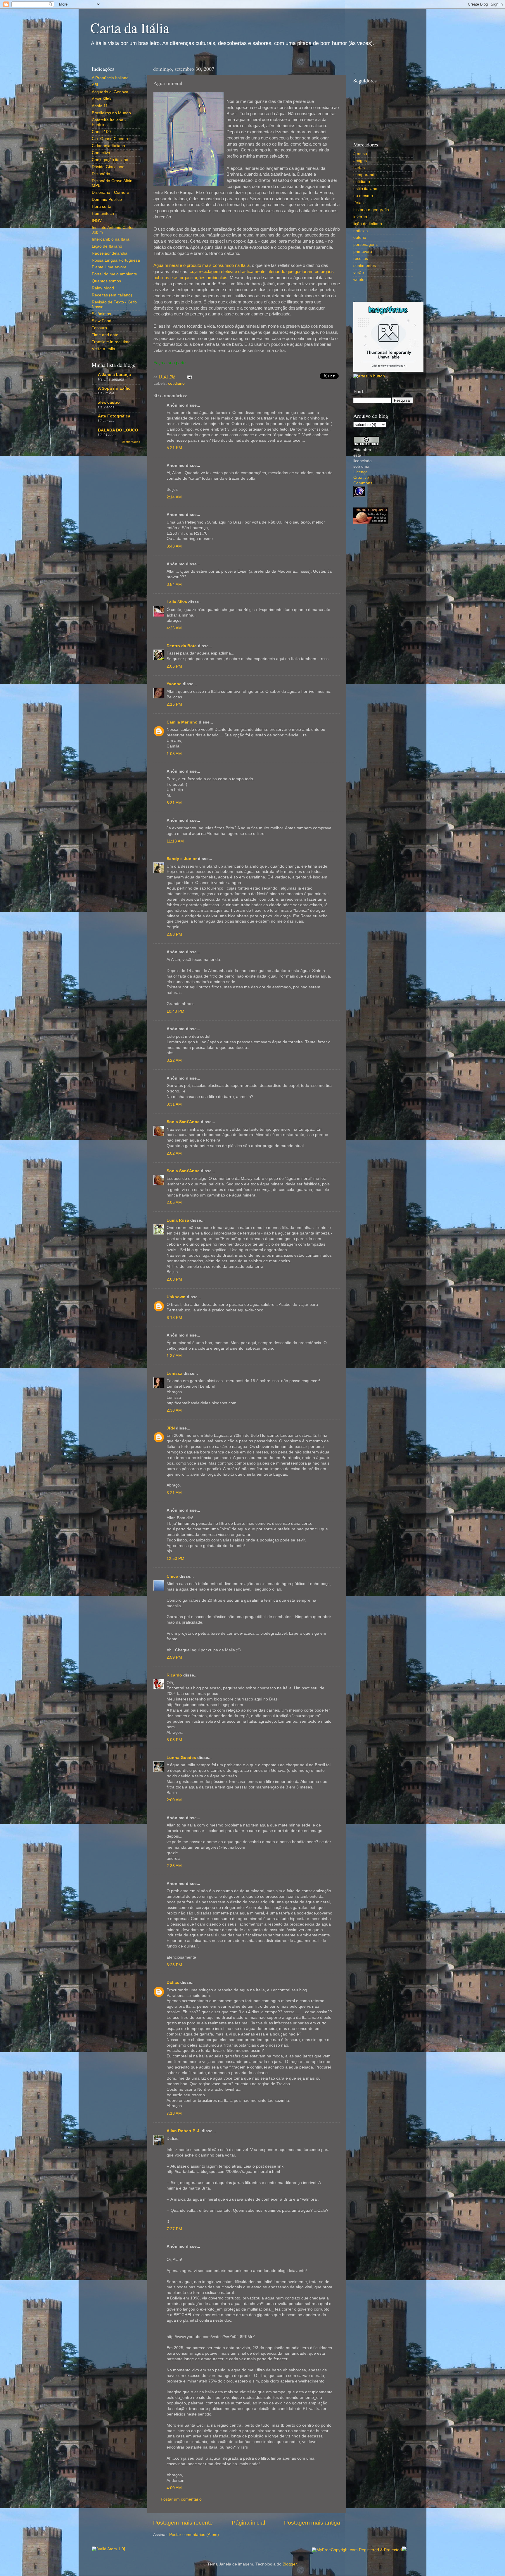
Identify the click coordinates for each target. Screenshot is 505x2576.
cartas (359, 168)
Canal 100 (101, 132)
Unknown (176, 1297)
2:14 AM (174, 497)
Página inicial (248, 2523)
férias (358, 203)
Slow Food (102, 321)
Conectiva (101, 153)
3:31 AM (174, 1104)
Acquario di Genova (110, 92)
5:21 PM (174, 448)
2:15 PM (174, 704)
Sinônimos (101, 314)
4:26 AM (174, 628)
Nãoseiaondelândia (110, 253)
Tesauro (99, 328)
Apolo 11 (100, 106)
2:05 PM (174, 666)
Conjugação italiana (110, 160)
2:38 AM (174, 1410)
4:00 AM (174, 2488)
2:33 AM (174, 1866)
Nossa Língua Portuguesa (116, 260)
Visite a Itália (103, 349)
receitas (361, 259)
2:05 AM (174, 1202)
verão (359, 273)
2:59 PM (174, 1657)
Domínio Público (107, 200)
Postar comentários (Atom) (194, 2535)
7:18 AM (174, 2113)
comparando (365, 175)
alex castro (109, 402)
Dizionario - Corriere (110, 192)
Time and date (105, 335)
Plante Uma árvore (109, 267)
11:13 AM (175, 841)
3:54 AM (174, 585)
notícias (360, 231)
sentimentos (365, 266)
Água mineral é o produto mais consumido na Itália (202, 265)
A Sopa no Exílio (114, 388)
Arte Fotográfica (114, 416)
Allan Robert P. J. (184, 2131)
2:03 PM (174, 1279)
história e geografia (371, 210)
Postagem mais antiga (312, 2523)
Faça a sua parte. (170, 363)
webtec (360, 280)
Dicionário (101, 174)
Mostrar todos (131, 442)
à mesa (360, 154)
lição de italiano (368, 224)
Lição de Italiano (107, 246)
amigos (360, 161)
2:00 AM (174, 1800)
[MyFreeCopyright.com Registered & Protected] (357, 2550)
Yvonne (174, 684)
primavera (363, 252)
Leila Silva (177, 602)
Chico (172, 1576)
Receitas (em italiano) (112, 295)
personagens (365, 245)
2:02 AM (174, 1153)
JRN (171, 1428)
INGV (97, 221)
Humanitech (103, 214)
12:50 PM (175, 1559)
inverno (360, 217)
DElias (173, 1982)
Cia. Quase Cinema (110, 139)
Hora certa (102, 207)
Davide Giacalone (108, 167)
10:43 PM (175, 1011)
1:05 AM (174, 754)
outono (360, 238)
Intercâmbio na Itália (111, 239)
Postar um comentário (181, 2499)
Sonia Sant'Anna (184, 1122)
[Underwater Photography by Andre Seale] (369, 376)
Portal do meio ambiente (114, 274)
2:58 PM (174, 934)
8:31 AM (174, 803)
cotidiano (176, 383)
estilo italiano (365, 189)
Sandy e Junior (182, 859)
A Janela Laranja (114, 375)
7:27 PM (174, 2229)
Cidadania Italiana (108, 146)
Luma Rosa (178, 1220)
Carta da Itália (130, 27)
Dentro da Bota (182, 646)
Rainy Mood (103, 288)
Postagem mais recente (183, 2523)
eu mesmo (363, 196)
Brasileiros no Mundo (111, 113)
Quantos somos (106, 281)
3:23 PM (174, 1965)
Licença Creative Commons (363, 478)
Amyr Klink (102, 99)
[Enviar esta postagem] (188, 377)
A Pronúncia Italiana (110, 78)
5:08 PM (174, 1740)
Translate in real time (111, 342)
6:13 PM (174, 1318)
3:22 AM (174, 1060)
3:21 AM (174, 1493)
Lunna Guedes (181, 1758)
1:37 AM (174, 1356)
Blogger (290, 2564)
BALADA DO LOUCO (118, 430)
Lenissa (174, 1374)
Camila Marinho (182, 722)
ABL (96, 85)
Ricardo (174, 1675)
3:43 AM (174, 546)
